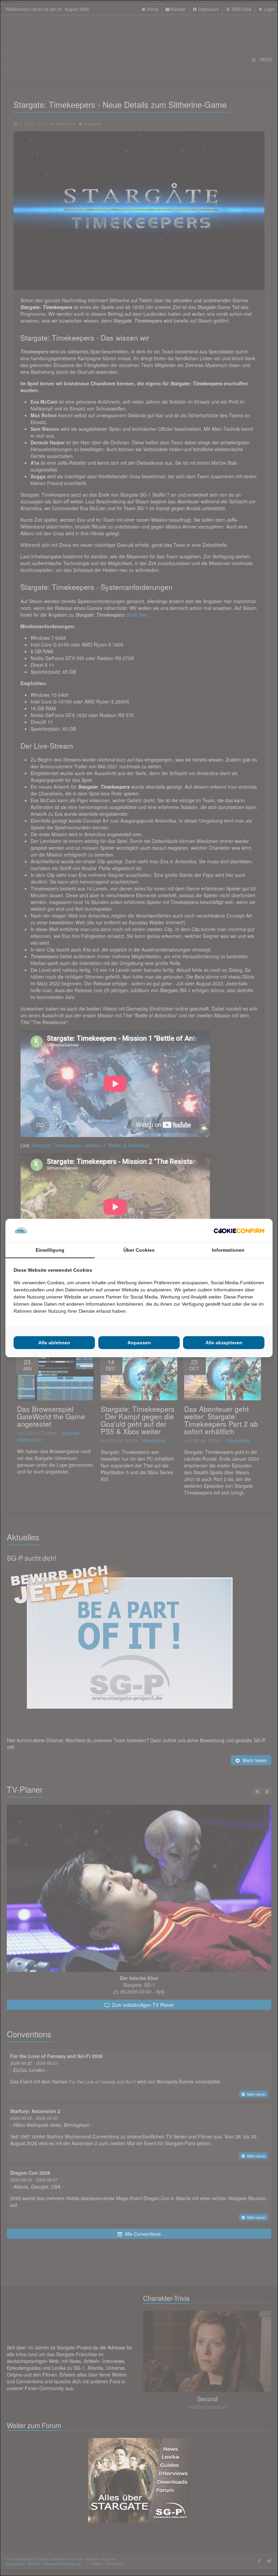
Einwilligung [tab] (50, 1250)
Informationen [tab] (228, 1250)
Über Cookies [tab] (139, 1250)
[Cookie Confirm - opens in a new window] (239, 1231)
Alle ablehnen (54, 1343)
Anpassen (139, 1343)
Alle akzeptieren (224, 1343)
